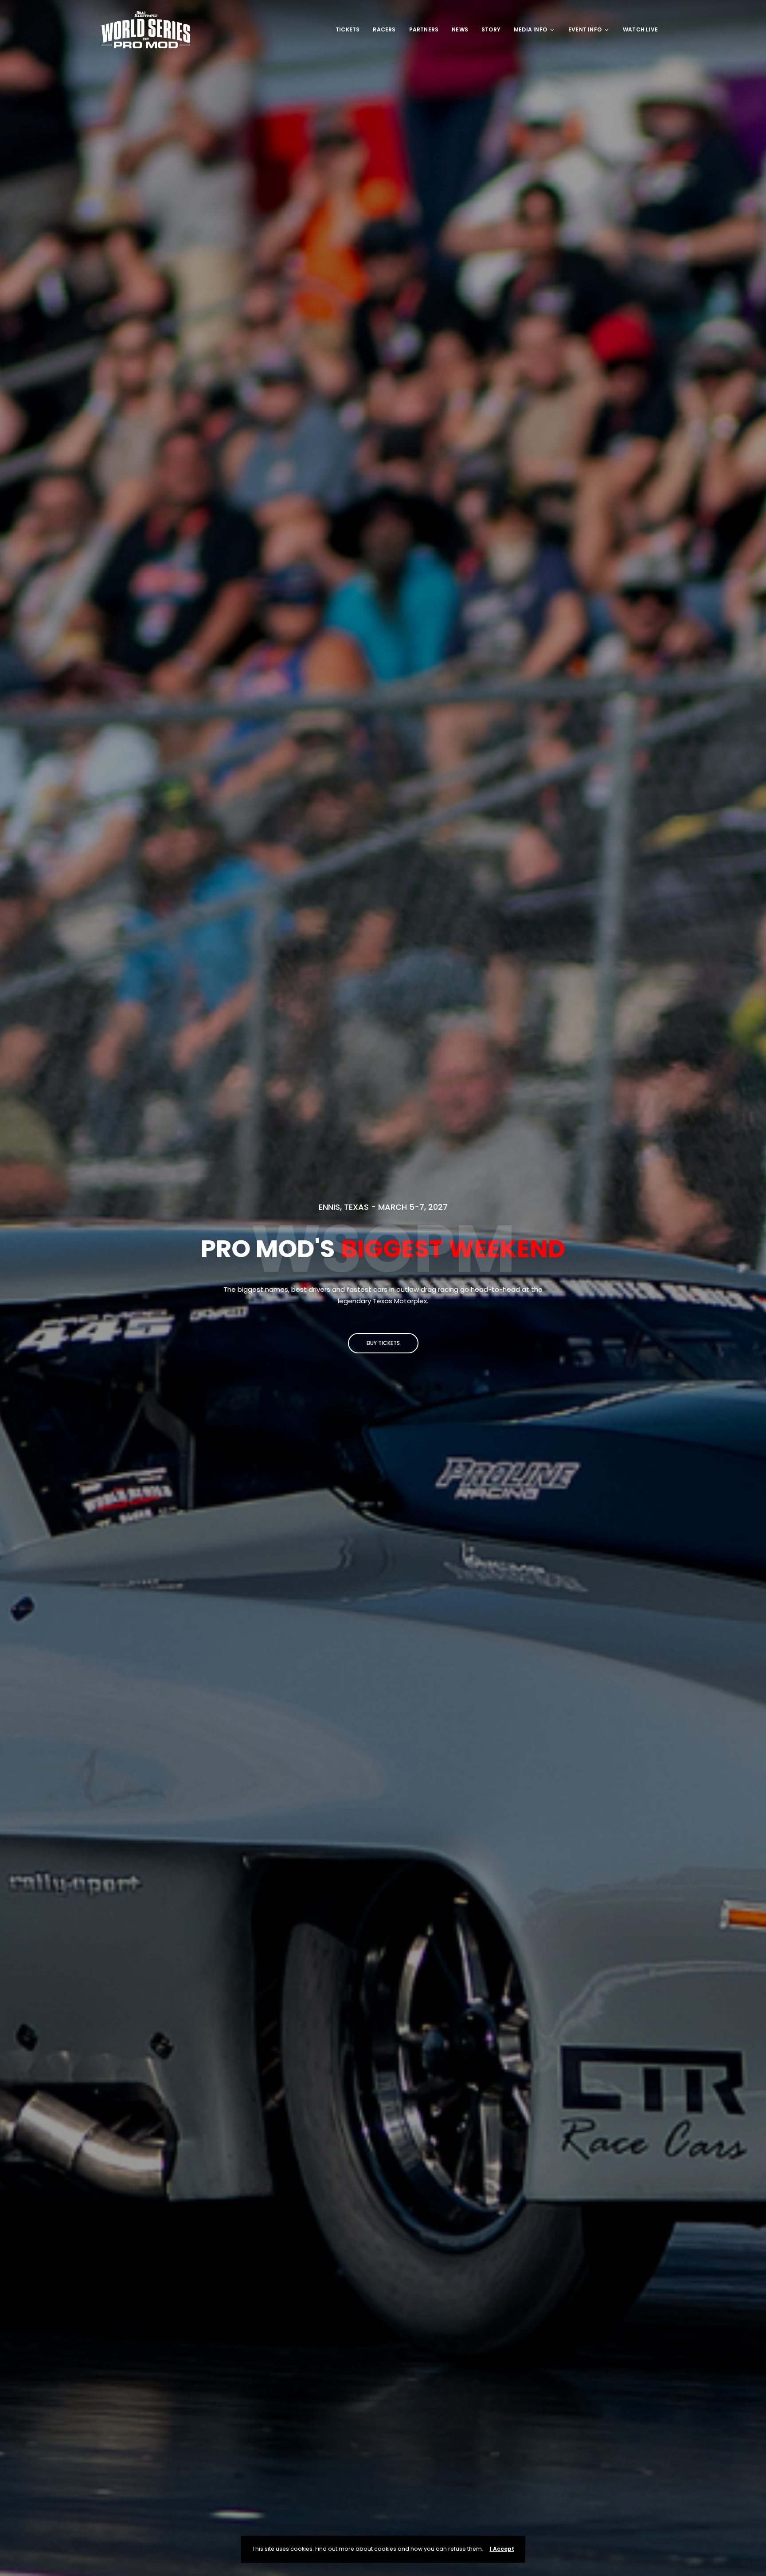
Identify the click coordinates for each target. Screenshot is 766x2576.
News (460, 29)
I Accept (502, 2549)
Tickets (348, 29)
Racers (384, 29)
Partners (424, 29)
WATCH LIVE (640, 29)
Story (491, 29)
